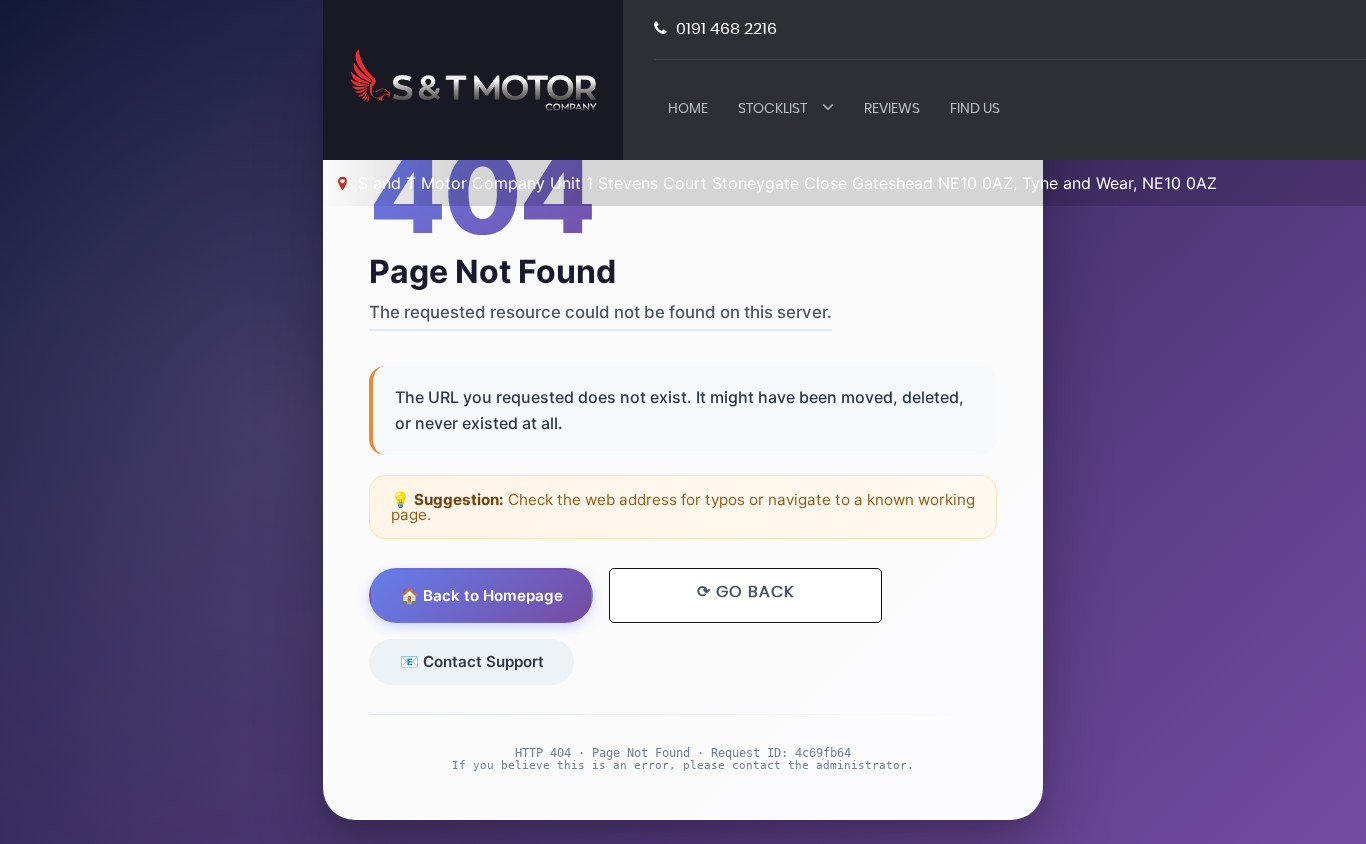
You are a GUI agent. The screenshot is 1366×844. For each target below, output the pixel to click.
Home (688, 109)
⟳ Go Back (745, 592)
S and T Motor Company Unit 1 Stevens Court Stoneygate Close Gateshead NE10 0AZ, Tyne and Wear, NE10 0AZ (785, 183)
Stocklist (772, 109)
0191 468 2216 (724, 29)
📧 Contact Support (472, 661)
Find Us (975, 109)
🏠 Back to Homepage (481, 595)
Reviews (892, 109)
